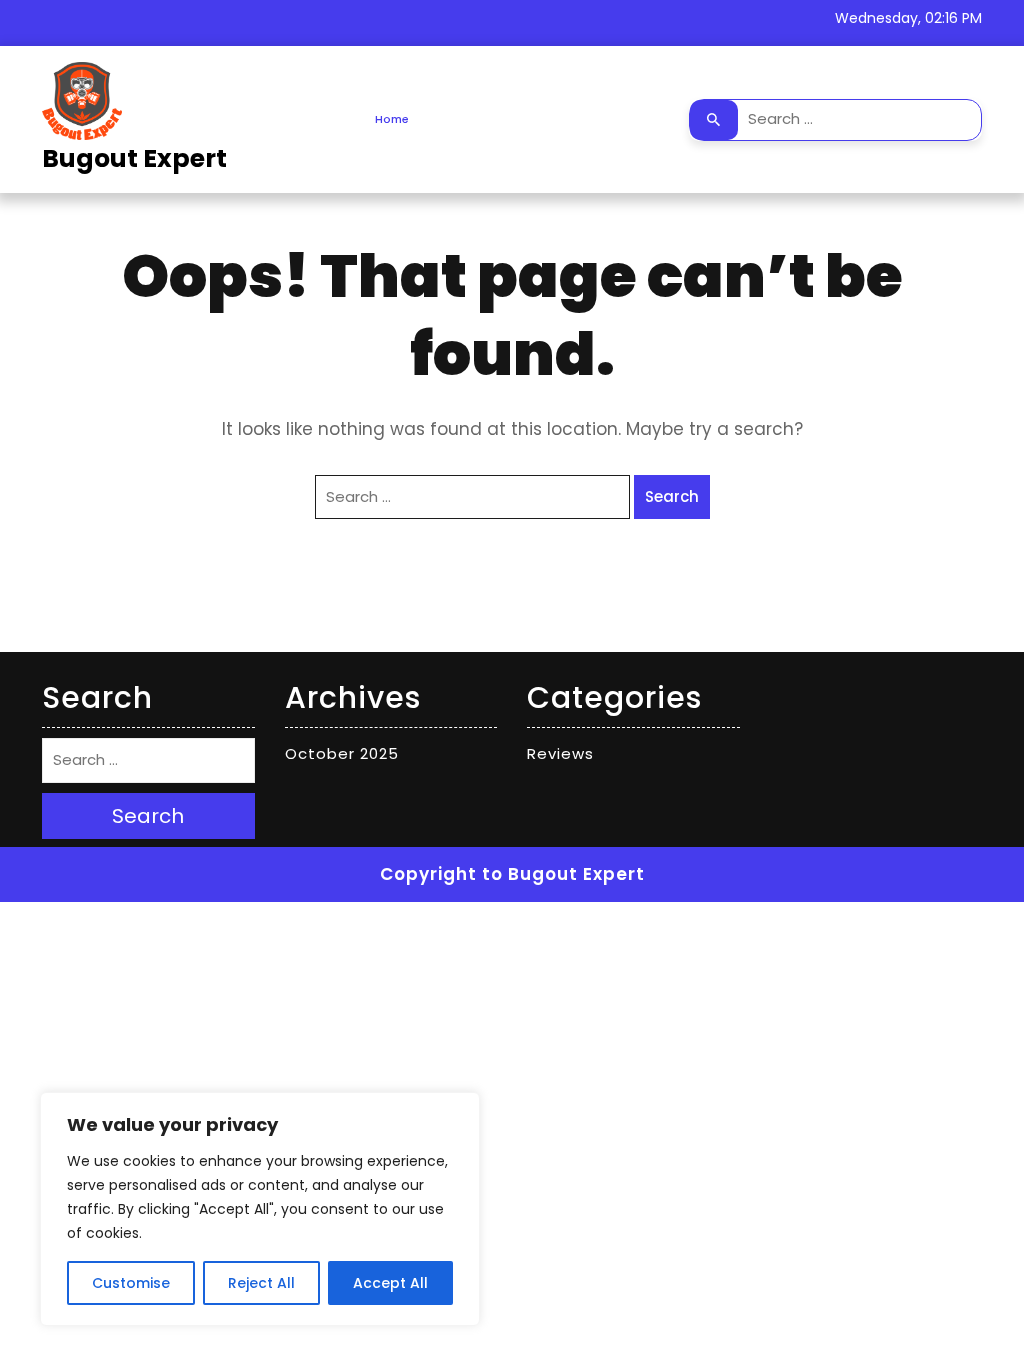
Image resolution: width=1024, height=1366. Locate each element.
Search (714, 120)
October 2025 (342, 753)
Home (392, 119)
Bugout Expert (134, 158)
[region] (260, 1209)
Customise (131, 1283)
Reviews (560, 753)
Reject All (261, 1283)
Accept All (390, 1283)
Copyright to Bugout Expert (512, 874)
